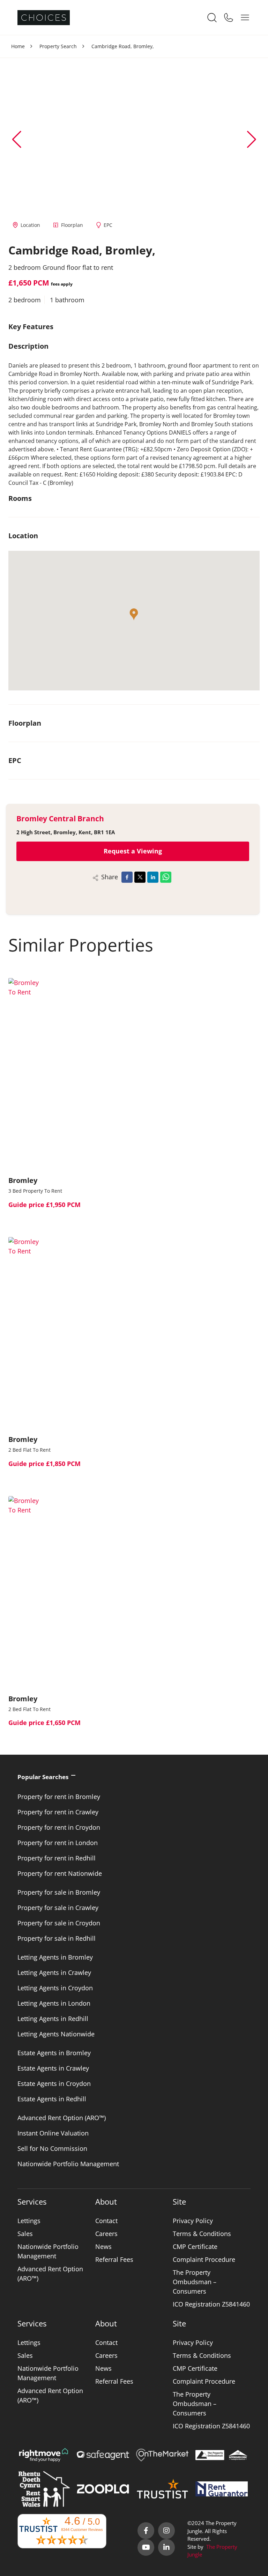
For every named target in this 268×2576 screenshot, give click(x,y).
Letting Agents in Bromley (55, 1957)
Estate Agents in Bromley (54, 2053)
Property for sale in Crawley (58, 1908)
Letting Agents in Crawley (54, 1972)
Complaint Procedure (204, 2259)
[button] (251, 139)
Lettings (29, 2221)
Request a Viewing (133, 851)
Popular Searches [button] (43, 1777)
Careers (106, 2234)
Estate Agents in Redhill (52, 2099)
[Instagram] (166, 2531)
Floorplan (72, 225)
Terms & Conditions (202, 2234)
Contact (106, 2221)
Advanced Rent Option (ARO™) (62, 2118)
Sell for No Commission (52, 2148)
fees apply (62, 284)
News (103, 2246)
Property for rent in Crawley (58, 1812)
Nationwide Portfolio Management (68, 2164)
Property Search (58, 46)
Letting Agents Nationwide (56, 2034)
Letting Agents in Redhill (53, 2019)
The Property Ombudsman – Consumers (195, 2282)
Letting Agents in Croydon (55, 1988)
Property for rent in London (58, 1843)
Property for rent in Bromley (59, 1797)
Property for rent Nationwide (60, 1873)
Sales (25, 2234)
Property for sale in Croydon (59, 1923)
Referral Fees (114, 2259)
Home (18, 46)
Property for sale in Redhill (57, 1938)
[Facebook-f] (146, 2531)
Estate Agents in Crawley (53, 2068)
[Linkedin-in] (166, 2547)
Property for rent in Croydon (59, 1827)
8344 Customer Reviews (82, 2530)
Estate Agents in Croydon (54, 2083)
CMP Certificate (195, 2246)
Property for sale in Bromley (59, 1892)
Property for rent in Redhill (57, 1858)
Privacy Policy (193, 2221)
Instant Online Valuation (53, 2133)
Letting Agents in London (54, 2003)
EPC (108, 225)
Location (30, 225)
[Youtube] (146, 2547)
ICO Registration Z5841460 (211, 2304)
